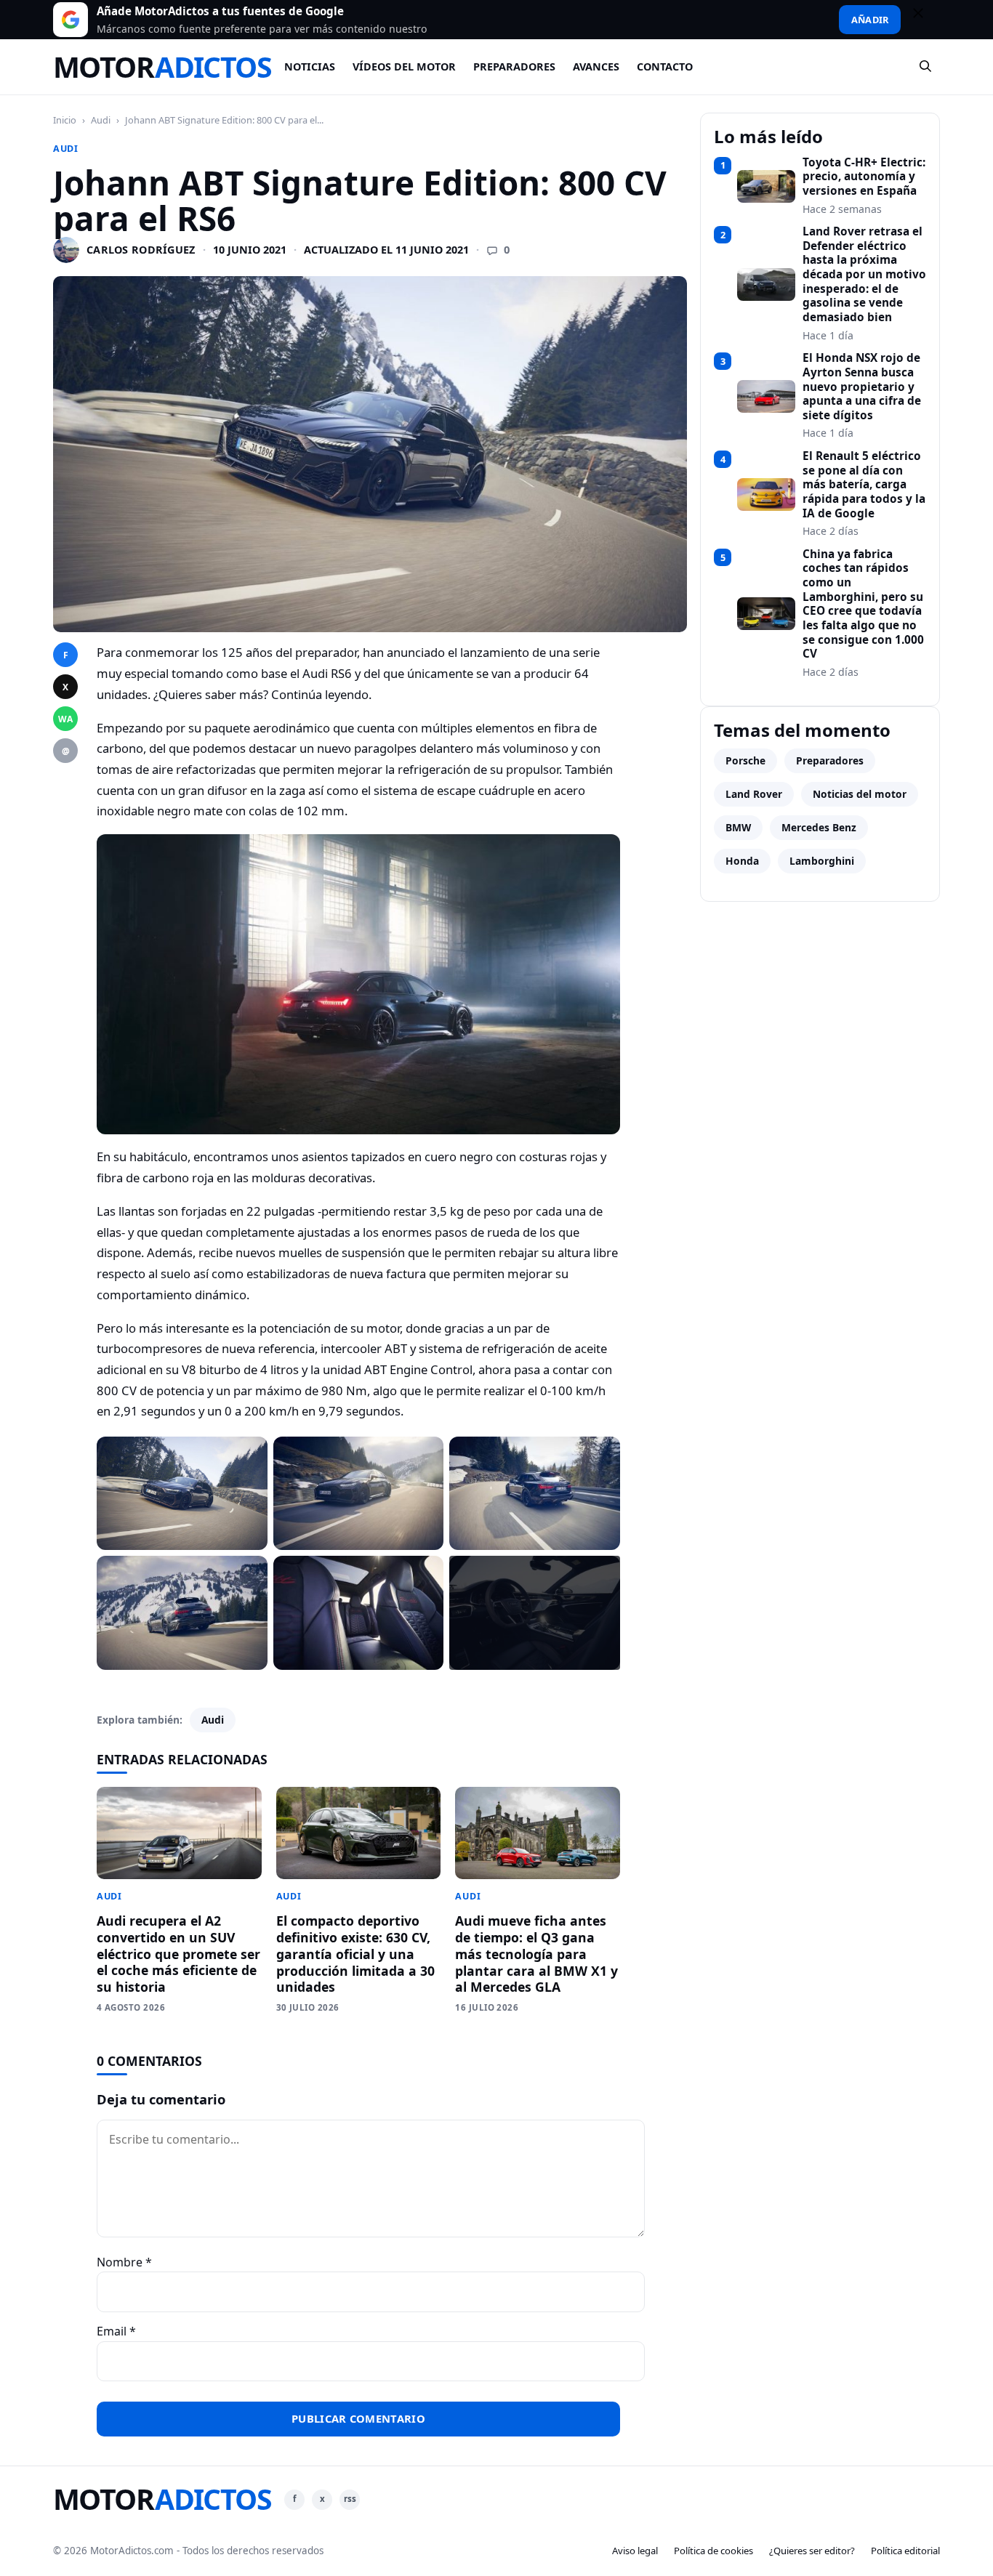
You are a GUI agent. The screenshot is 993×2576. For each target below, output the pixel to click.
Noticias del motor (860, 794)
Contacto (665, 66)
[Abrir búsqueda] (926, 67)
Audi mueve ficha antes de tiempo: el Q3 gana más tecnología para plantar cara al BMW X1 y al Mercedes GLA (536, 1954)
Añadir (870, 20)
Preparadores (514, 66)
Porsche (745, 760)
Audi (101, 120)
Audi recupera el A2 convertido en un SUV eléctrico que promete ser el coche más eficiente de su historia (178, 1954)
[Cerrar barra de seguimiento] (925, 20)
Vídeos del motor (404, 66)
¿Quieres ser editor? (812, 2551)
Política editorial (905, 2551)
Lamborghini (822, 861)
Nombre (124, 2262)
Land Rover (754, 794)
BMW (738, 827)
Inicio (65, 120)
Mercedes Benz (819, 827)
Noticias (310, 66)
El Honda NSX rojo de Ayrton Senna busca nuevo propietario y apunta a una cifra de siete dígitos (862, 387)
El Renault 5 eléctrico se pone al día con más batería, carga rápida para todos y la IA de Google (864, 485)
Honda (742, 861)
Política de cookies (713, 2551)
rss (350, 2499)
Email (116, 2331)
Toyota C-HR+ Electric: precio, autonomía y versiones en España (864, 177)
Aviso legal (635, 2551)
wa (65, 719)
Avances (596, 66)
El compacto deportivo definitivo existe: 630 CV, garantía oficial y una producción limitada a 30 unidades (355, 1954)
